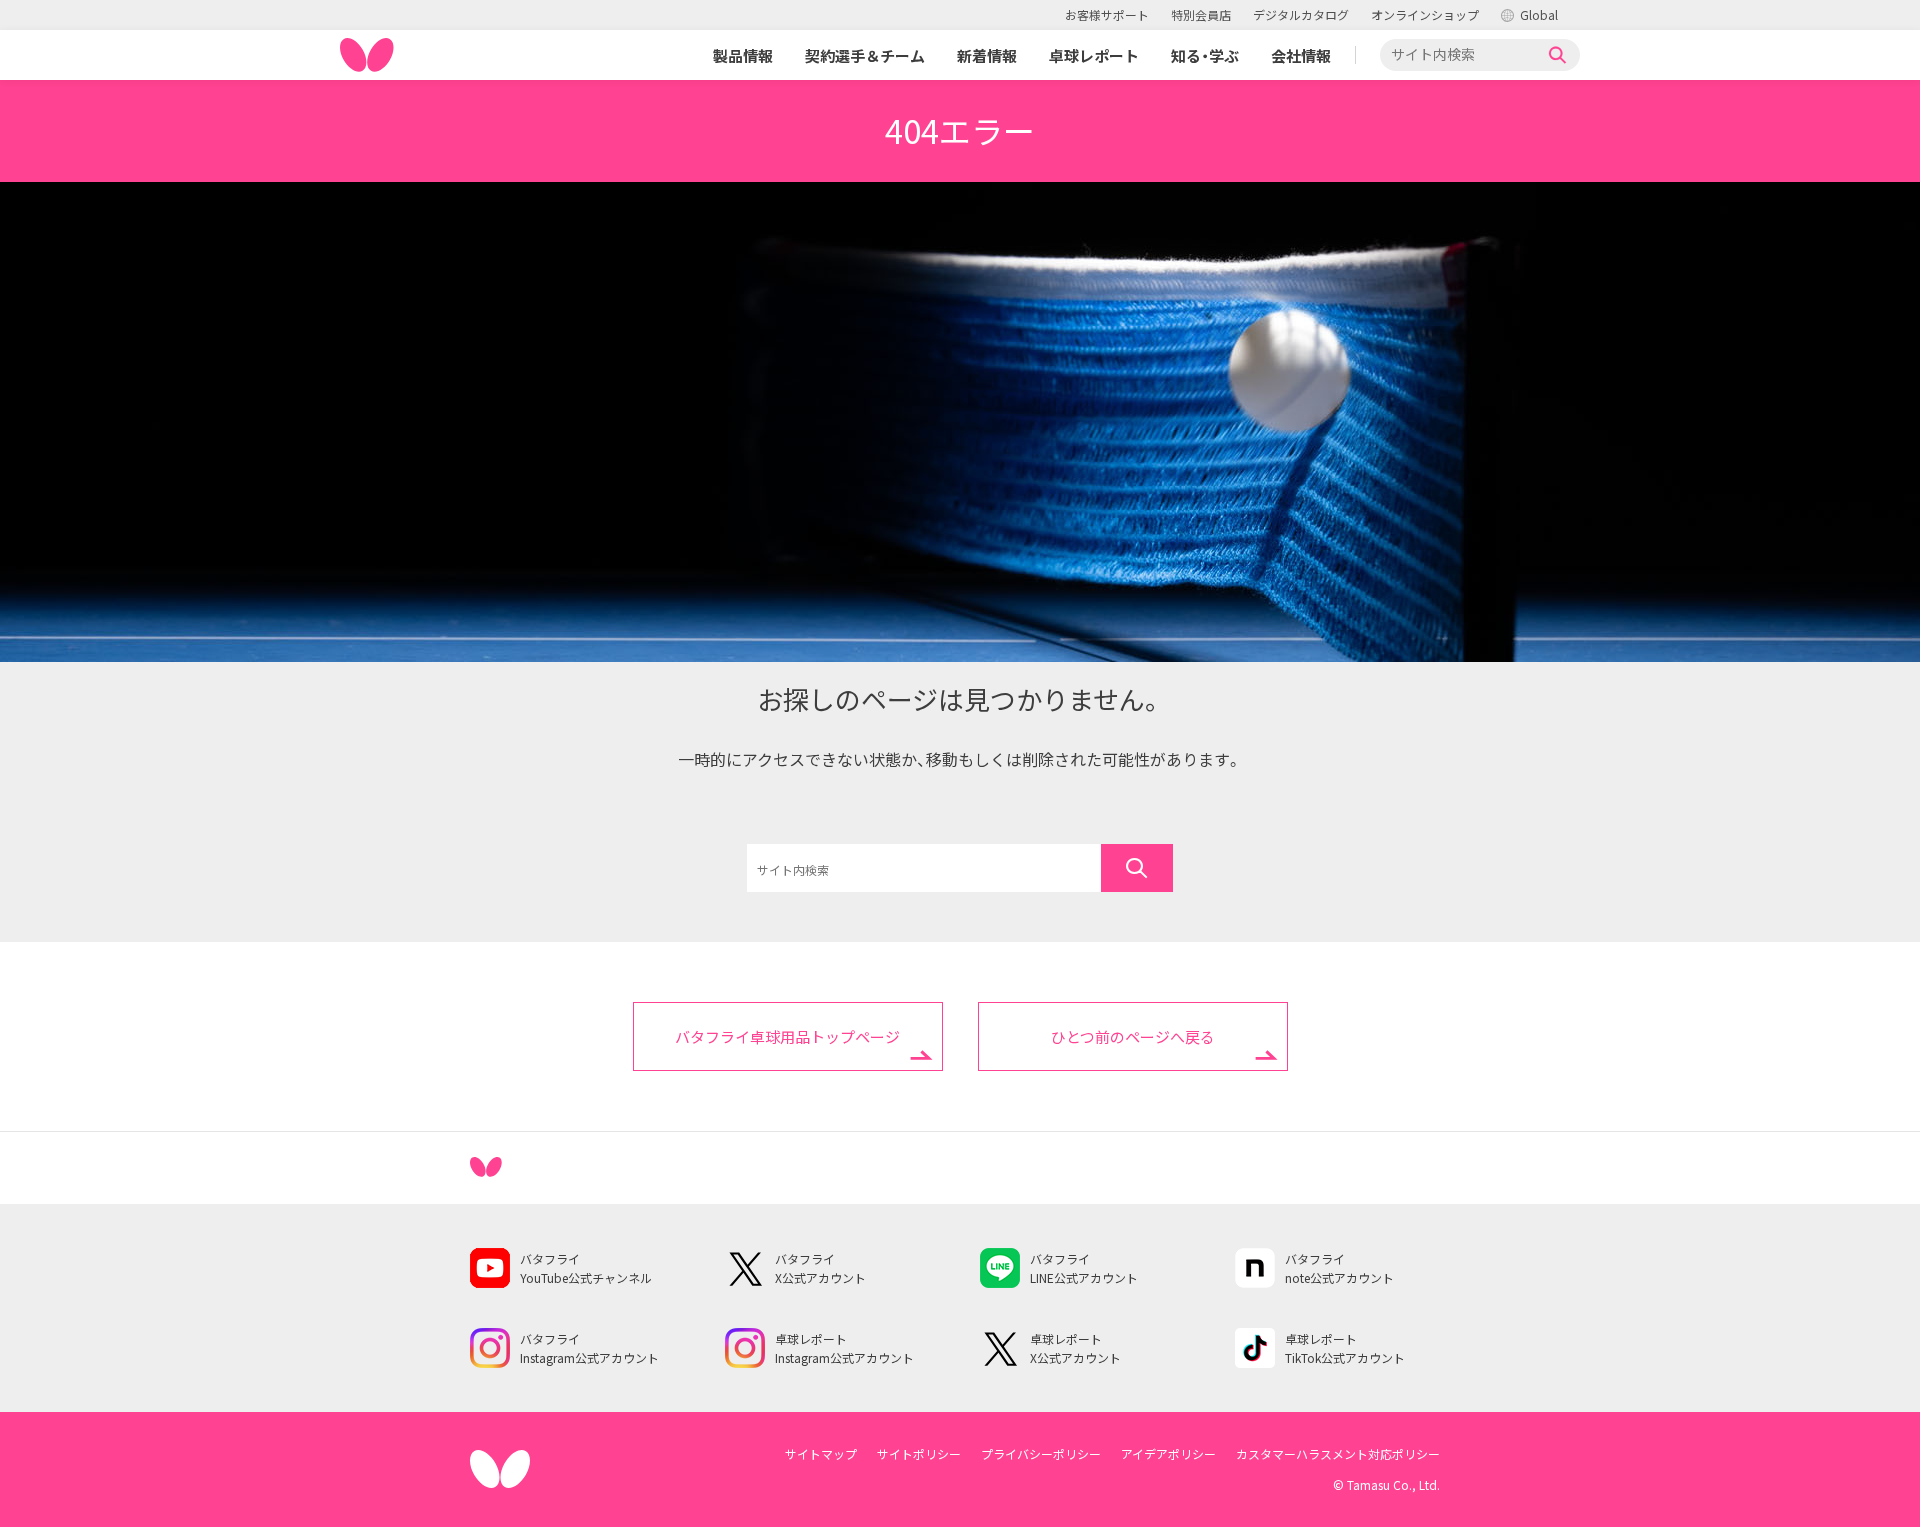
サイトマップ (821, 1453)
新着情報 (987, 55)
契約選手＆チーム (865, 55)
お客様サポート (1107, 14)
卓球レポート (1094, 55)
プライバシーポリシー (1041, 1453)
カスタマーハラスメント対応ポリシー (1338, 1453)
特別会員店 (1201, 14)
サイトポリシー (919, 1453)
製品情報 (743, 55)
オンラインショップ (1425, 14)
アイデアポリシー (1168, 1453)
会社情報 (1301, 55)
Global (1539, 14)
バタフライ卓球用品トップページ (787, 1036)
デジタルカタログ (1301, 14)
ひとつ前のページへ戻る (1133, 1036)
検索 (1558, 55)
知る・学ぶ (1205, 55)
